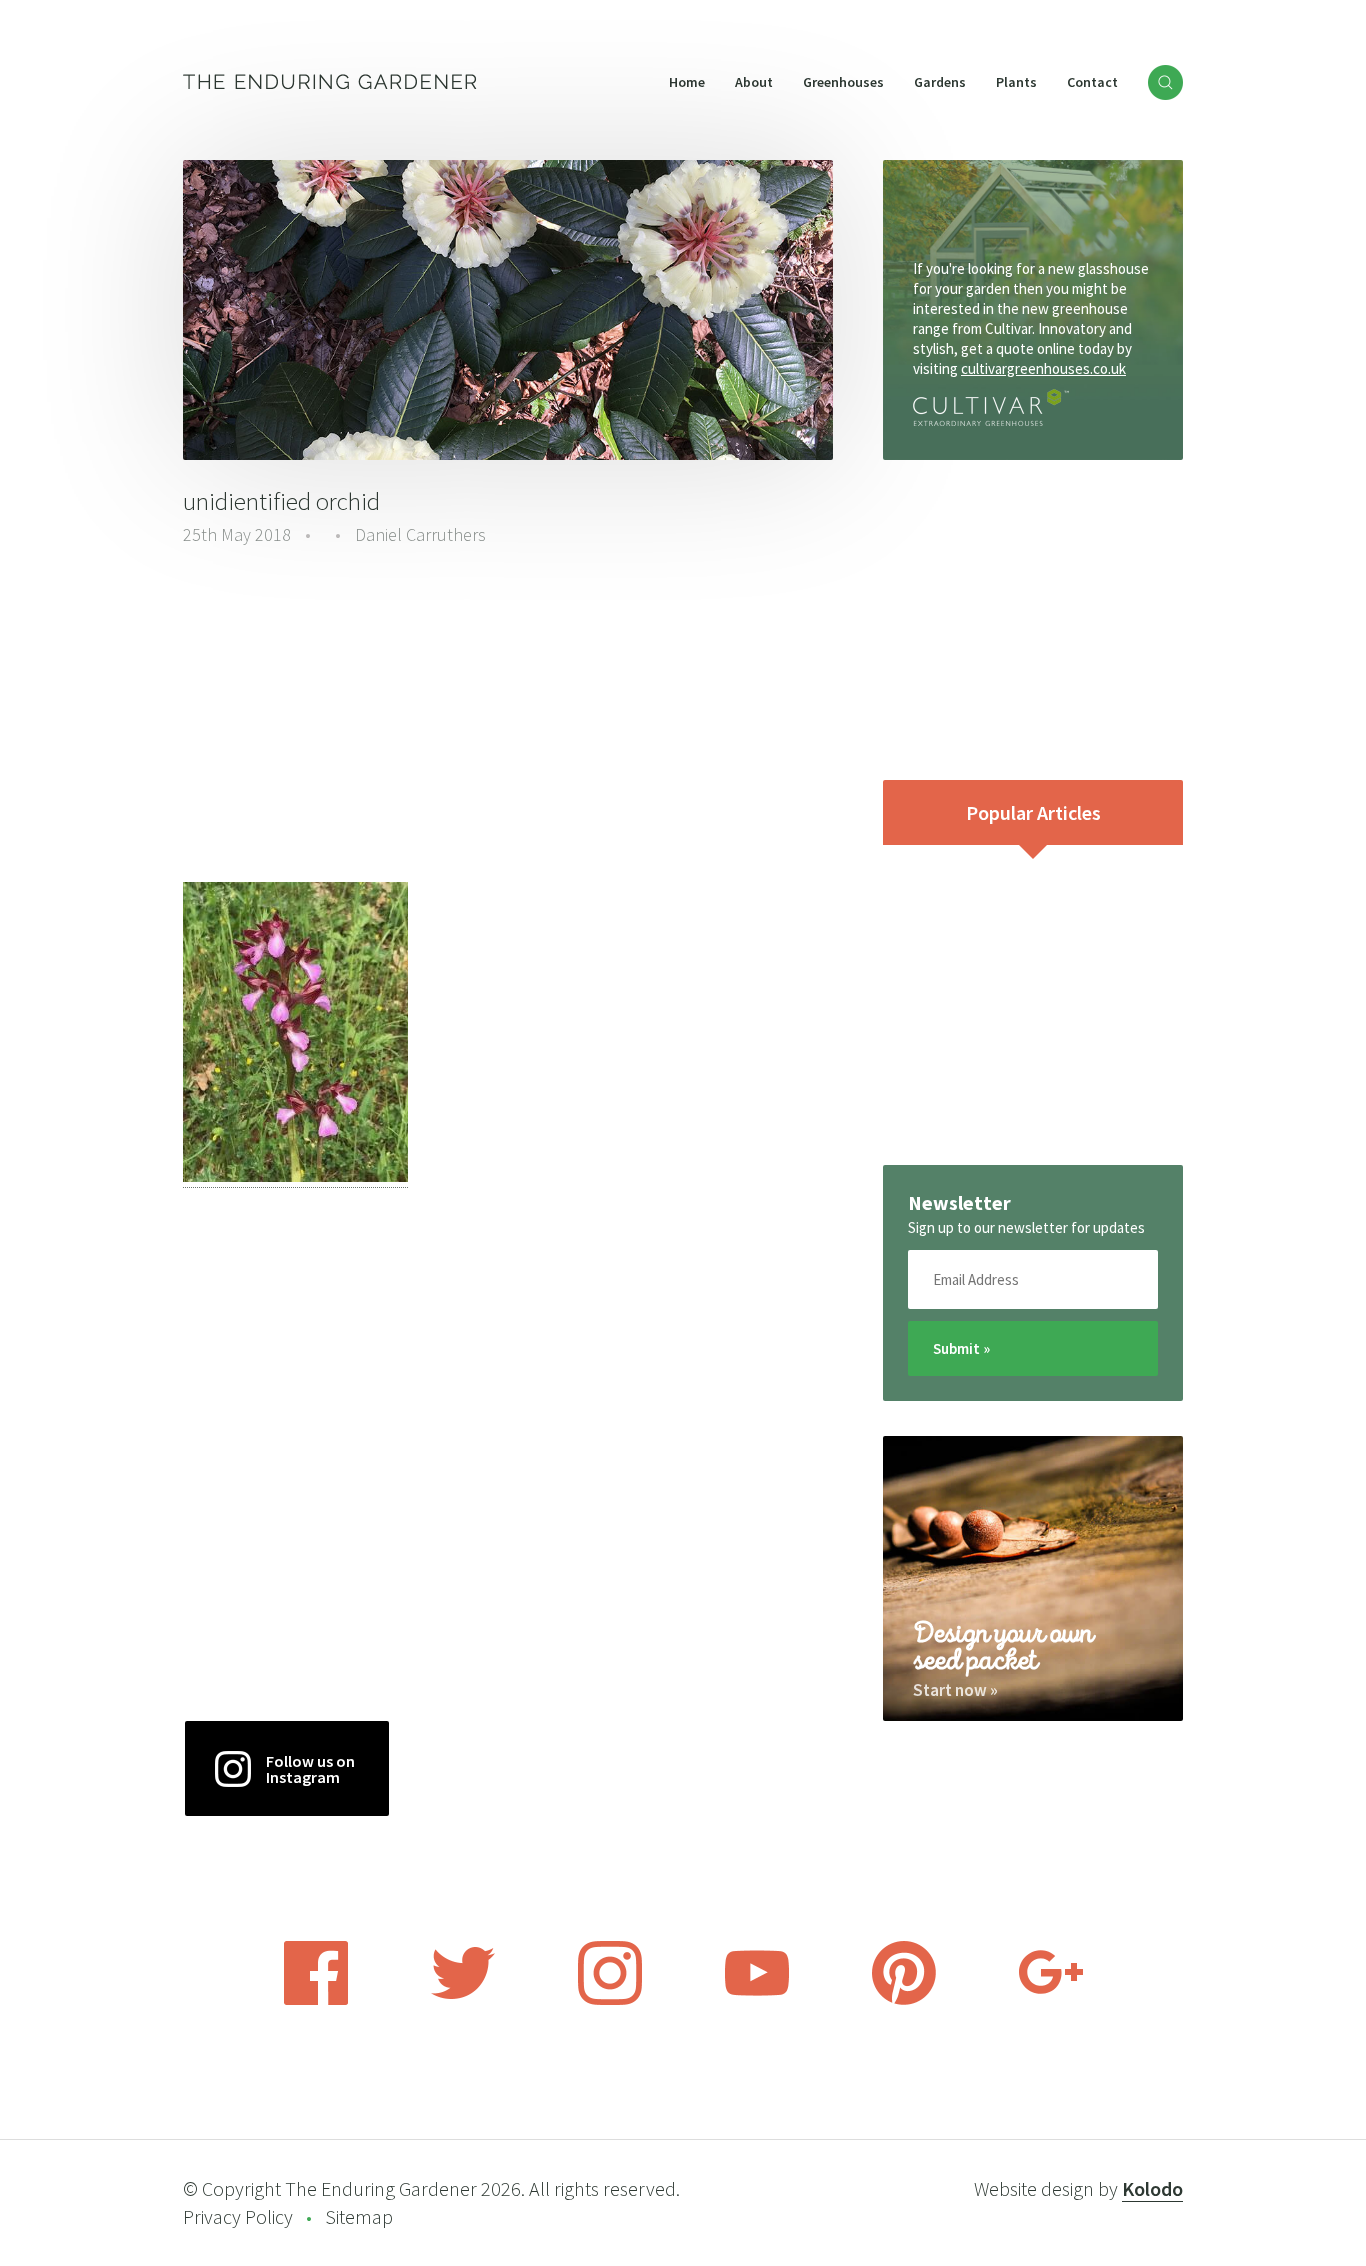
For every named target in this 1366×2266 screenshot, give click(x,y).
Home (687, 82)
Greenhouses (843, 82)
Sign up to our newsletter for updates (1026, 1227)
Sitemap (359, 2216)
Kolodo (1152, 2188)
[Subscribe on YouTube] (757, 1999)
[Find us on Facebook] (316, 1999)
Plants (1016, 82)
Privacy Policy (238, 2216)
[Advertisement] (508, 717)
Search (1165, 82)
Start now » (955, 1690)
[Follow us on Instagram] (610, 1999)
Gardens (940, 82)
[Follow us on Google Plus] (1051, 1999)
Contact (1092, 82)
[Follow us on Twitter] (463, 1999)
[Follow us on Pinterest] (904, 1999)
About (754, 82)
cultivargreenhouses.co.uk (1043, 368)
